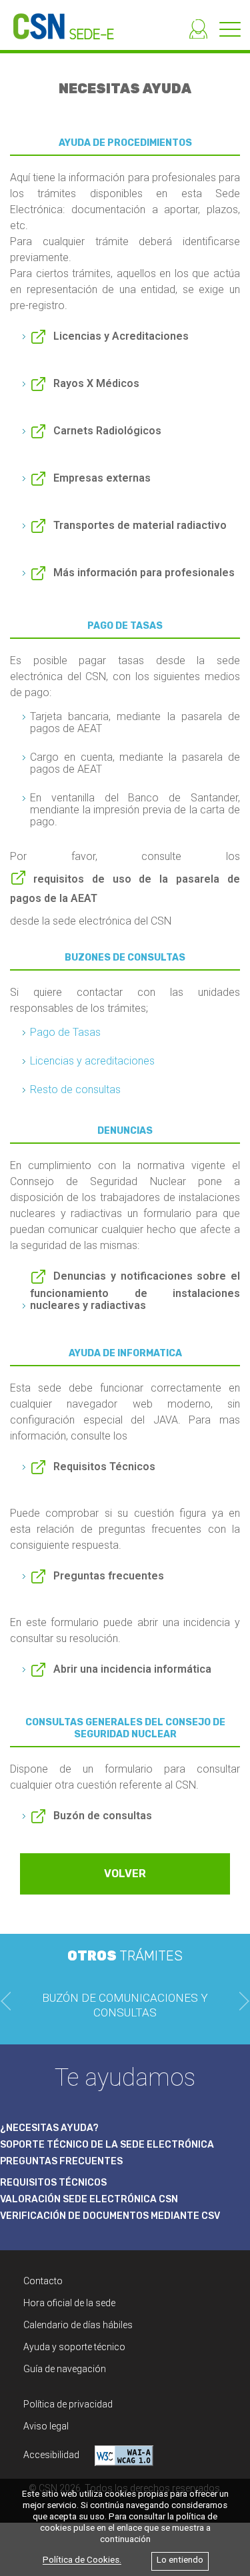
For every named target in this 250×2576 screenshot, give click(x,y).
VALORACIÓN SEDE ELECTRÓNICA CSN (89, 2199)
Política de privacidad (68, 2404)
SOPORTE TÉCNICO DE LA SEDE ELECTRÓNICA (107, 2145)
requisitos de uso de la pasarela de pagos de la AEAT (125, 889)
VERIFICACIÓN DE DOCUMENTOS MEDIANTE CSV (110, 2216)
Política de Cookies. (82, 2560)
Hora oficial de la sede (69, 2303)
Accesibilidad (52, 2455)
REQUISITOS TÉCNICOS (53, 2183)
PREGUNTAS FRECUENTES (61, 2161)
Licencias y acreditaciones (92, 1061)
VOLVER (125, 1874)
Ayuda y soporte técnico (74, 2347)
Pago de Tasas (65, 1032)
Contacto (43, 2281)
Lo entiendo (180, 2560)
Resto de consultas (75, 1089)
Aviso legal (46, 2426)
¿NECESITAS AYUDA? (49, 2128)
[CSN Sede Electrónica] (57, 20)
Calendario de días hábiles (78, 2325)
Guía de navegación (65, 2369)
